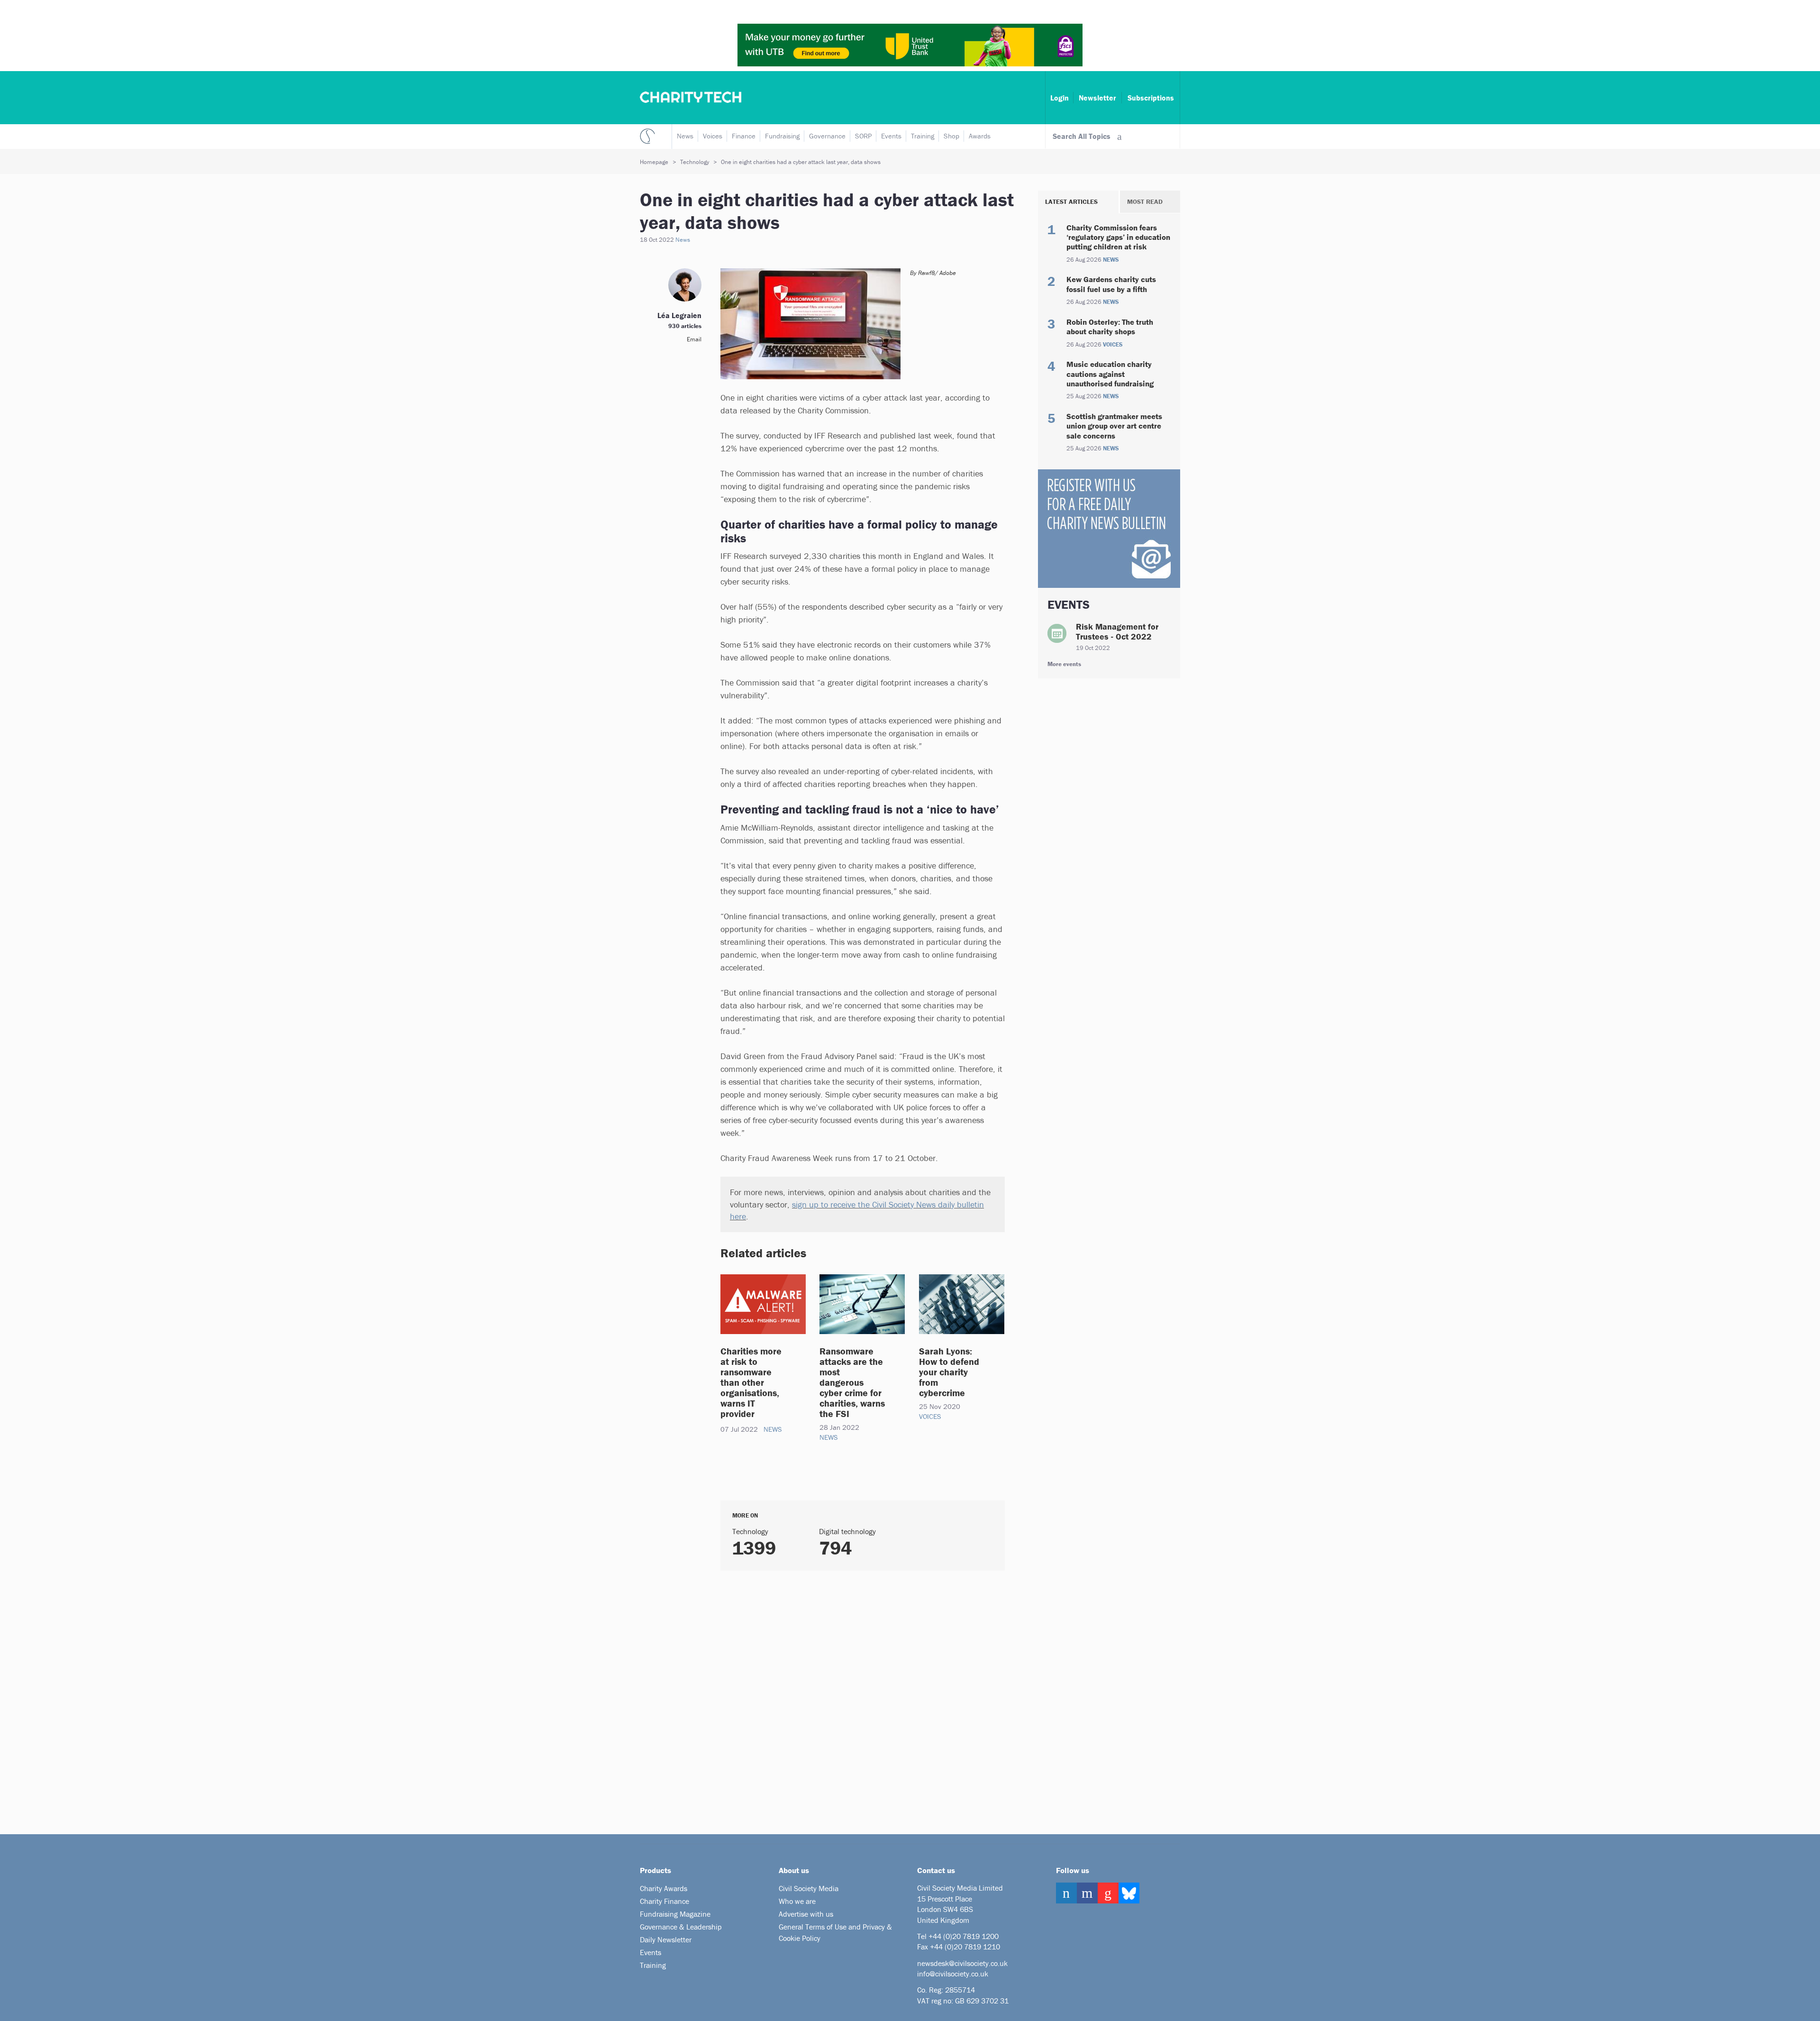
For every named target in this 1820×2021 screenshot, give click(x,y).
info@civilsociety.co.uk (953, 1974)
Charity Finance (664, 1901)
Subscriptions (1151, 98)
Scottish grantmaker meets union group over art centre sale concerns (1114, 426)
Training (923, 136)
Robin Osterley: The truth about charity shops (1110, 327)
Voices (713, 136)
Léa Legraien (679, 315)
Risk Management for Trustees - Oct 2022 (1117, 632)
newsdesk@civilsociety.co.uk (962, 1963)
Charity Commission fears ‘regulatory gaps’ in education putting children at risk (1118, 237)
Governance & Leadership (681, 1927)
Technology (695, 162)
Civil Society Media (809, 1888)
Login (1060, 98)
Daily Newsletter (666, 1939)
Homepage (654, 162)
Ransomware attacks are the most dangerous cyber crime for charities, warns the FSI (852, 1382)
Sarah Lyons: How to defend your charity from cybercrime (949, 1372)
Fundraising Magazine (675, 1914)
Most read (1145, 201)
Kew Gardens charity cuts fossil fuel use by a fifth (1111, 284)
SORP (863, 136)
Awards (980, 136)
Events (891, 136)
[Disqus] (851, 1699)
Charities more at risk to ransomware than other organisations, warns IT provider (751, 1382)
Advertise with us (806, 1914)
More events (1064, 664)
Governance (827, 136)
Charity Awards (664, 1888)
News (685, 136)
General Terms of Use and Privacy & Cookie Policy (835, 1932)
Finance (744, 136)
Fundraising (782, 136)
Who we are (797, 1901)
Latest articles (1071, 201)
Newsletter (1097, 98)
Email (694, 339)
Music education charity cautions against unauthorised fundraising (1110, 374)
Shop (951, 136)
